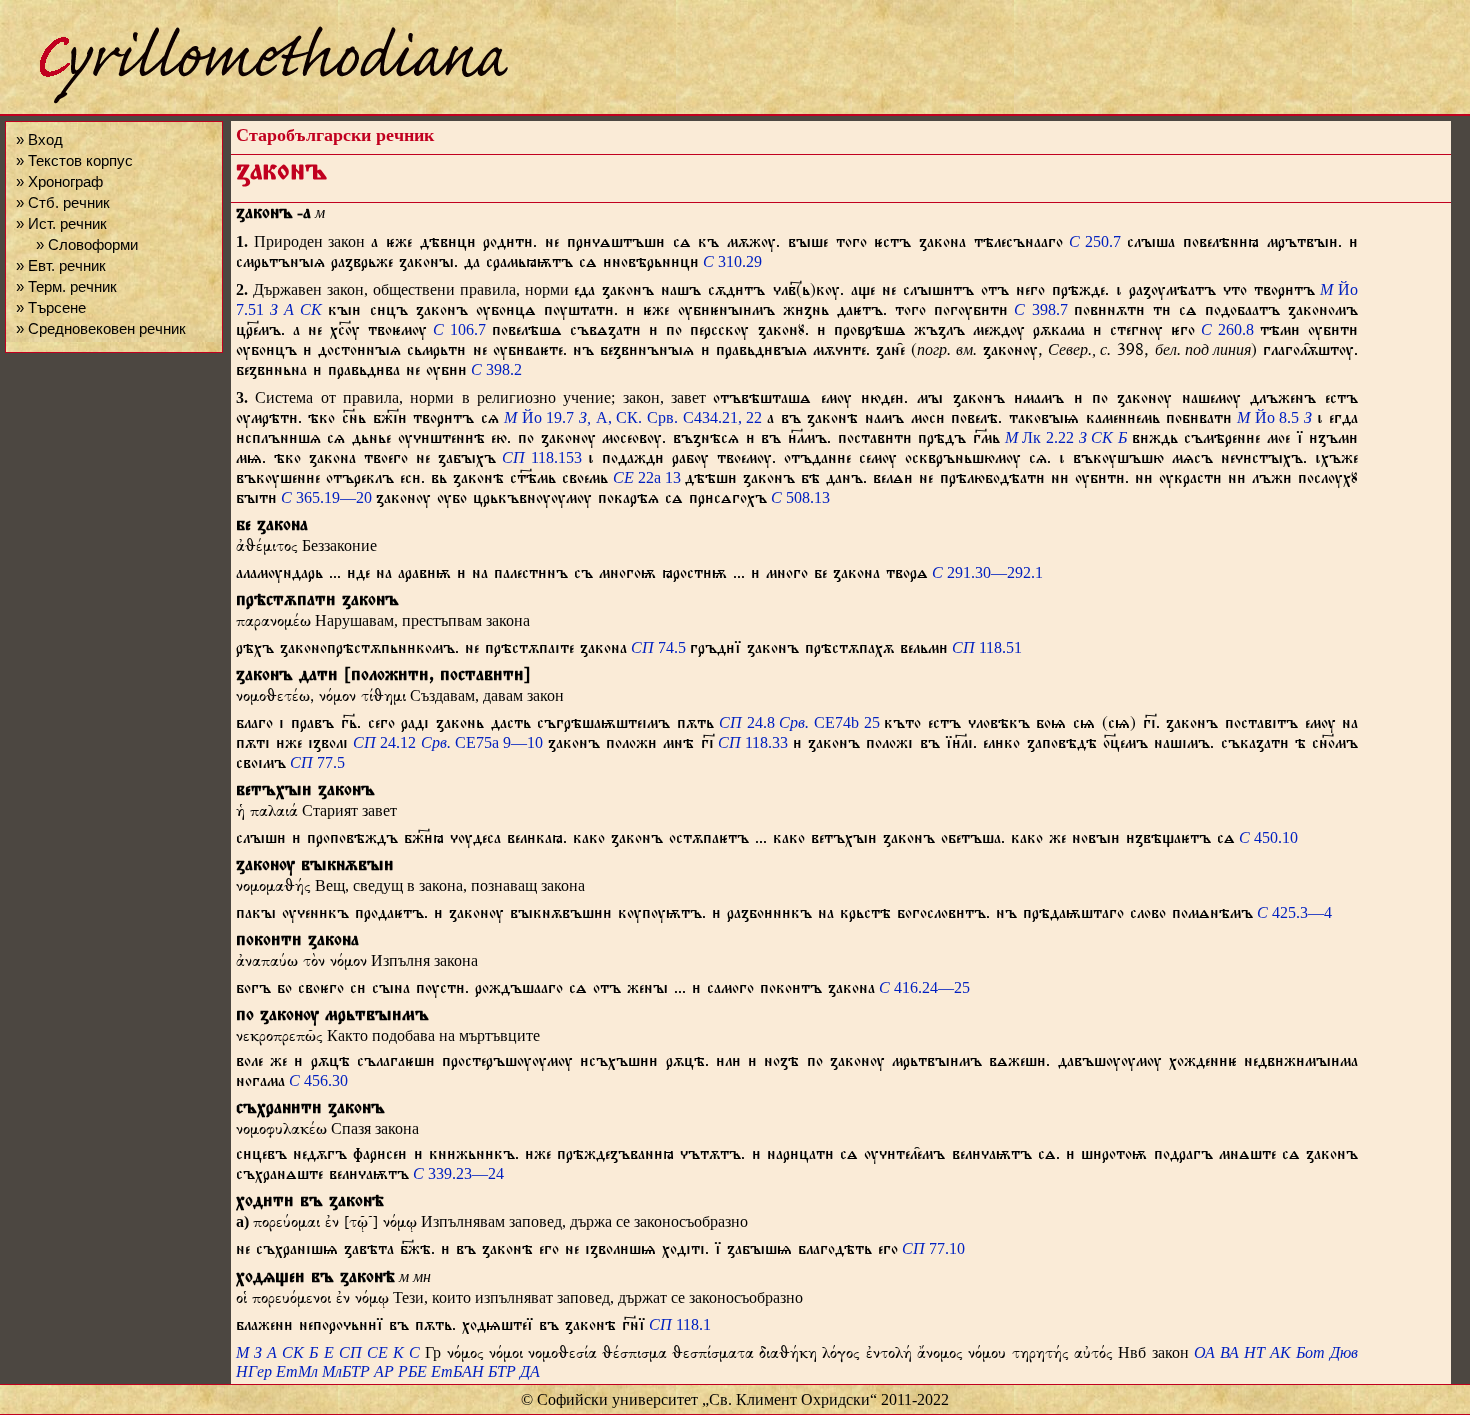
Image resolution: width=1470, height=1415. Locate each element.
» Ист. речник (61, 223)
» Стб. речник (63, 202)
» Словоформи (87, 244)
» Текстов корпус (74, 160)
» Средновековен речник (101, 328)
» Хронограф (59, 181)
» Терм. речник (66, 286)
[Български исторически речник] (256, 100)
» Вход (39, 139)
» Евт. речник (61, 265)
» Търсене (51, 307)
